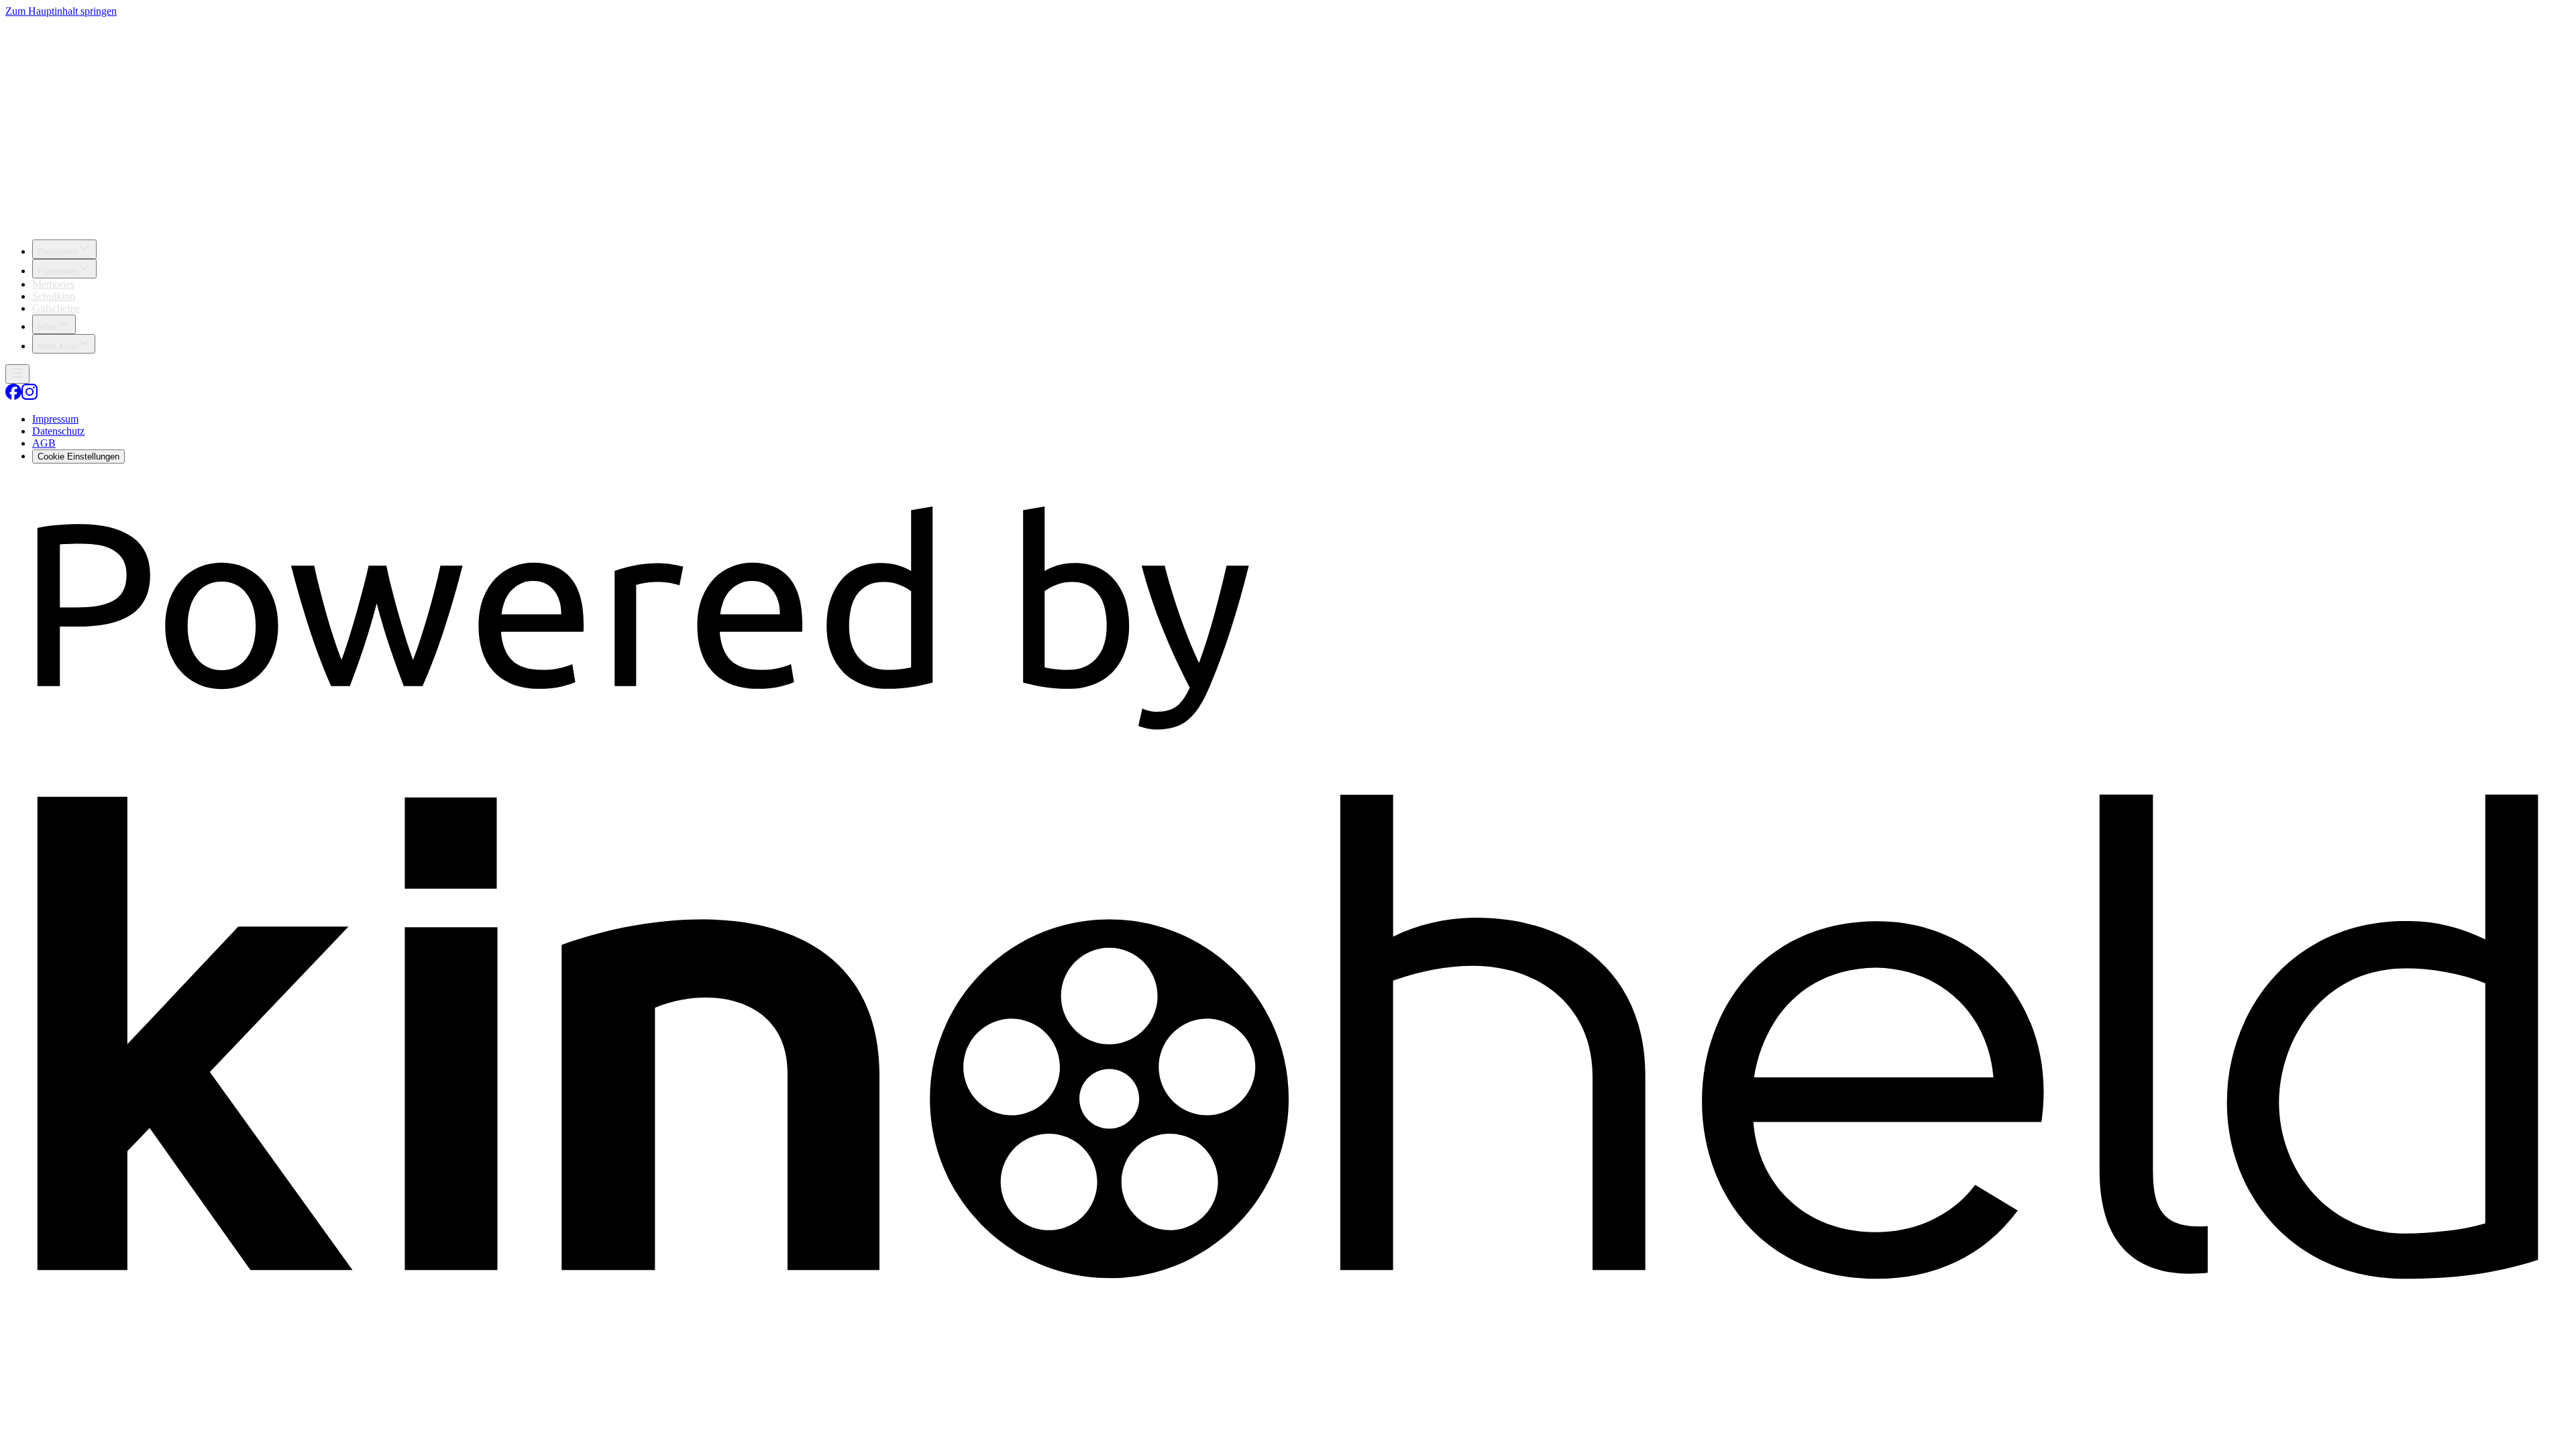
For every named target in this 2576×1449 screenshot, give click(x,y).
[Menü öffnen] (17, 374)
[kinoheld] (1288, 1307)
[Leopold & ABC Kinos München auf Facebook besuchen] (13, 396)
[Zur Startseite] (1288, 123)
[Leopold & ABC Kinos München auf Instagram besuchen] (30, 396)
